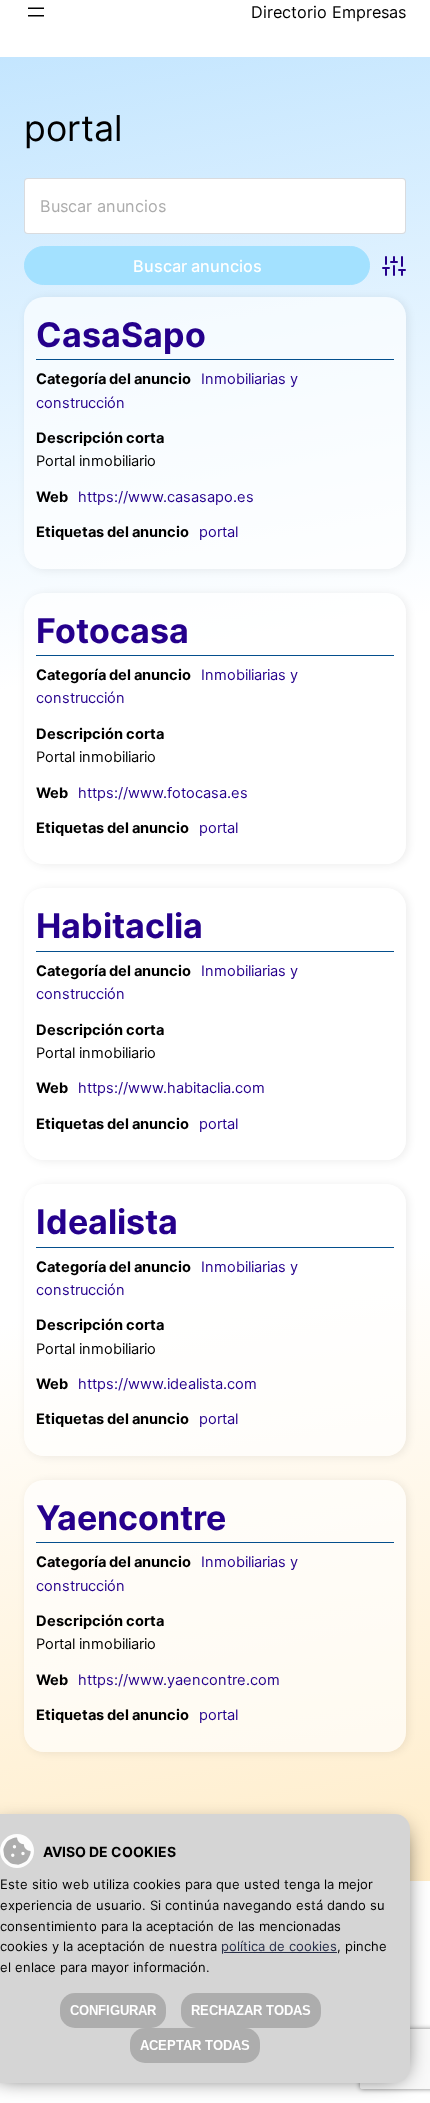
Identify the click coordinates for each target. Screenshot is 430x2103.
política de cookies (279, 1946)
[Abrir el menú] (36, 12)
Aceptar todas (195, 2045)
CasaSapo (121, 334)
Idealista (107, 1221)
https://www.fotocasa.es (163, 793)
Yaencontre (131, 1517)
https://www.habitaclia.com (171, 1088)
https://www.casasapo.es (166, 497)
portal (218, 532)
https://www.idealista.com (167, 1384)
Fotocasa (112, 630)
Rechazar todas (251, 2010)
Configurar (113, 2010)
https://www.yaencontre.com (179, 1680)
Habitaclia (119, 925)
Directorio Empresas (328, 12)
